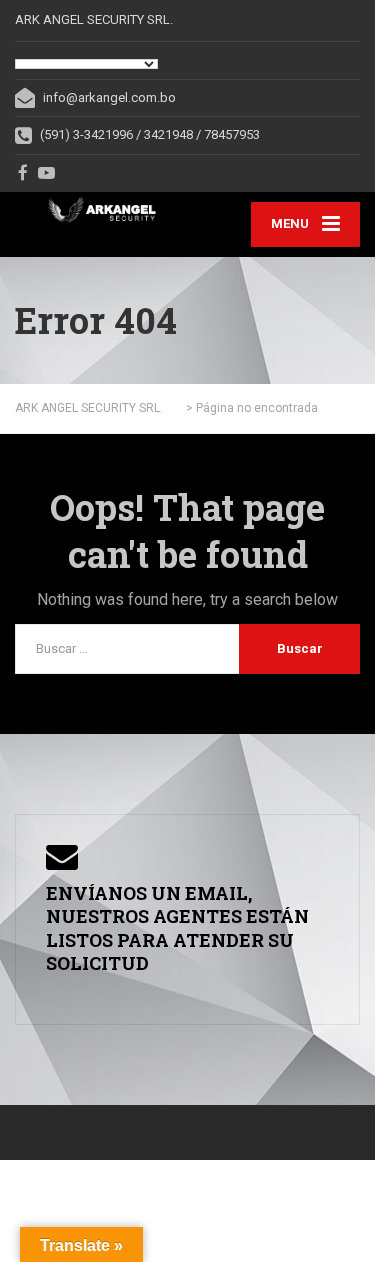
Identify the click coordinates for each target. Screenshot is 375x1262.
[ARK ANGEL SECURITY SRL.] (101, 209)
